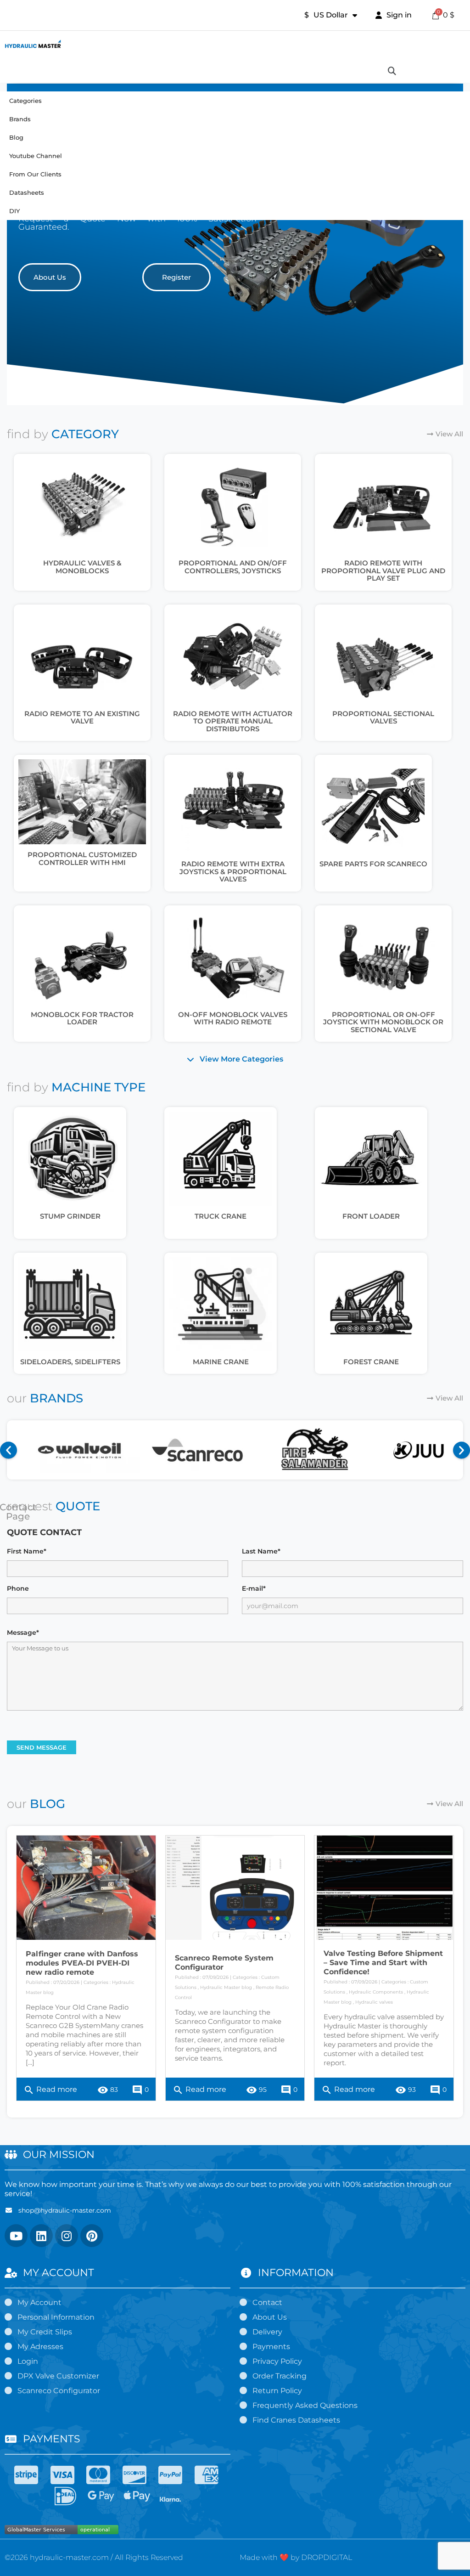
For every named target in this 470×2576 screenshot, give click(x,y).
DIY (14, 211)
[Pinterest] (92, 2236)
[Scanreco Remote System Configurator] (235, 1888)
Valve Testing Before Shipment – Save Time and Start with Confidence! (383, 1963)
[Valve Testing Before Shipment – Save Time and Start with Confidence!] (384, 1888)
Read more (50, 2090)
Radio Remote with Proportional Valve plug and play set (383, 571)
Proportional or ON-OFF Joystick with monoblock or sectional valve (383, 1022)
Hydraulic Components (376, 1992)
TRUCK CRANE (221, 1216)
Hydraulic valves (374, 2002)
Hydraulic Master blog (226, 1987)
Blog (16, 137)
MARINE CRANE (221, 1362)
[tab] (235, 1059)
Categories (25, 101)
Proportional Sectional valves (383, 717)
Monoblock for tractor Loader (82, 1018)
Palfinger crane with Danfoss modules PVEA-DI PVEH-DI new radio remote (82, 1963)
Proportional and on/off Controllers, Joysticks (233, 567)
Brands (20, 119)
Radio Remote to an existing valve (82, 717)
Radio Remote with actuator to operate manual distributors (233, 721)
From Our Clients (35, 174)
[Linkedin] (41, 2236)
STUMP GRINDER (70, 1216)
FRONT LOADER (371, 1216)
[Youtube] (16, 2236)
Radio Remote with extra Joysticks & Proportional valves (233, 871)
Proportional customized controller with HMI (82, 859)
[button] (50, 277)
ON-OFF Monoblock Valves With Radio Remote (233, 1018)
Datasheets (27, 192)
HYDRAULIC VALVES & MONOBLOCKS (82, 567)
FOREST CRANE (371, 1362)
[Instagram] (67, 2236)
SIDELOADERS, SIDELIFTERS (70, 1362)
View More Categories (241, 1059)
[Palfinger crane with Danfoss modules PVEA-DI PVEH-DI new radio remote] (86, 1888)
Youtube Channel (36, 156)
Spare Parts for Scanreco (373, 864)
